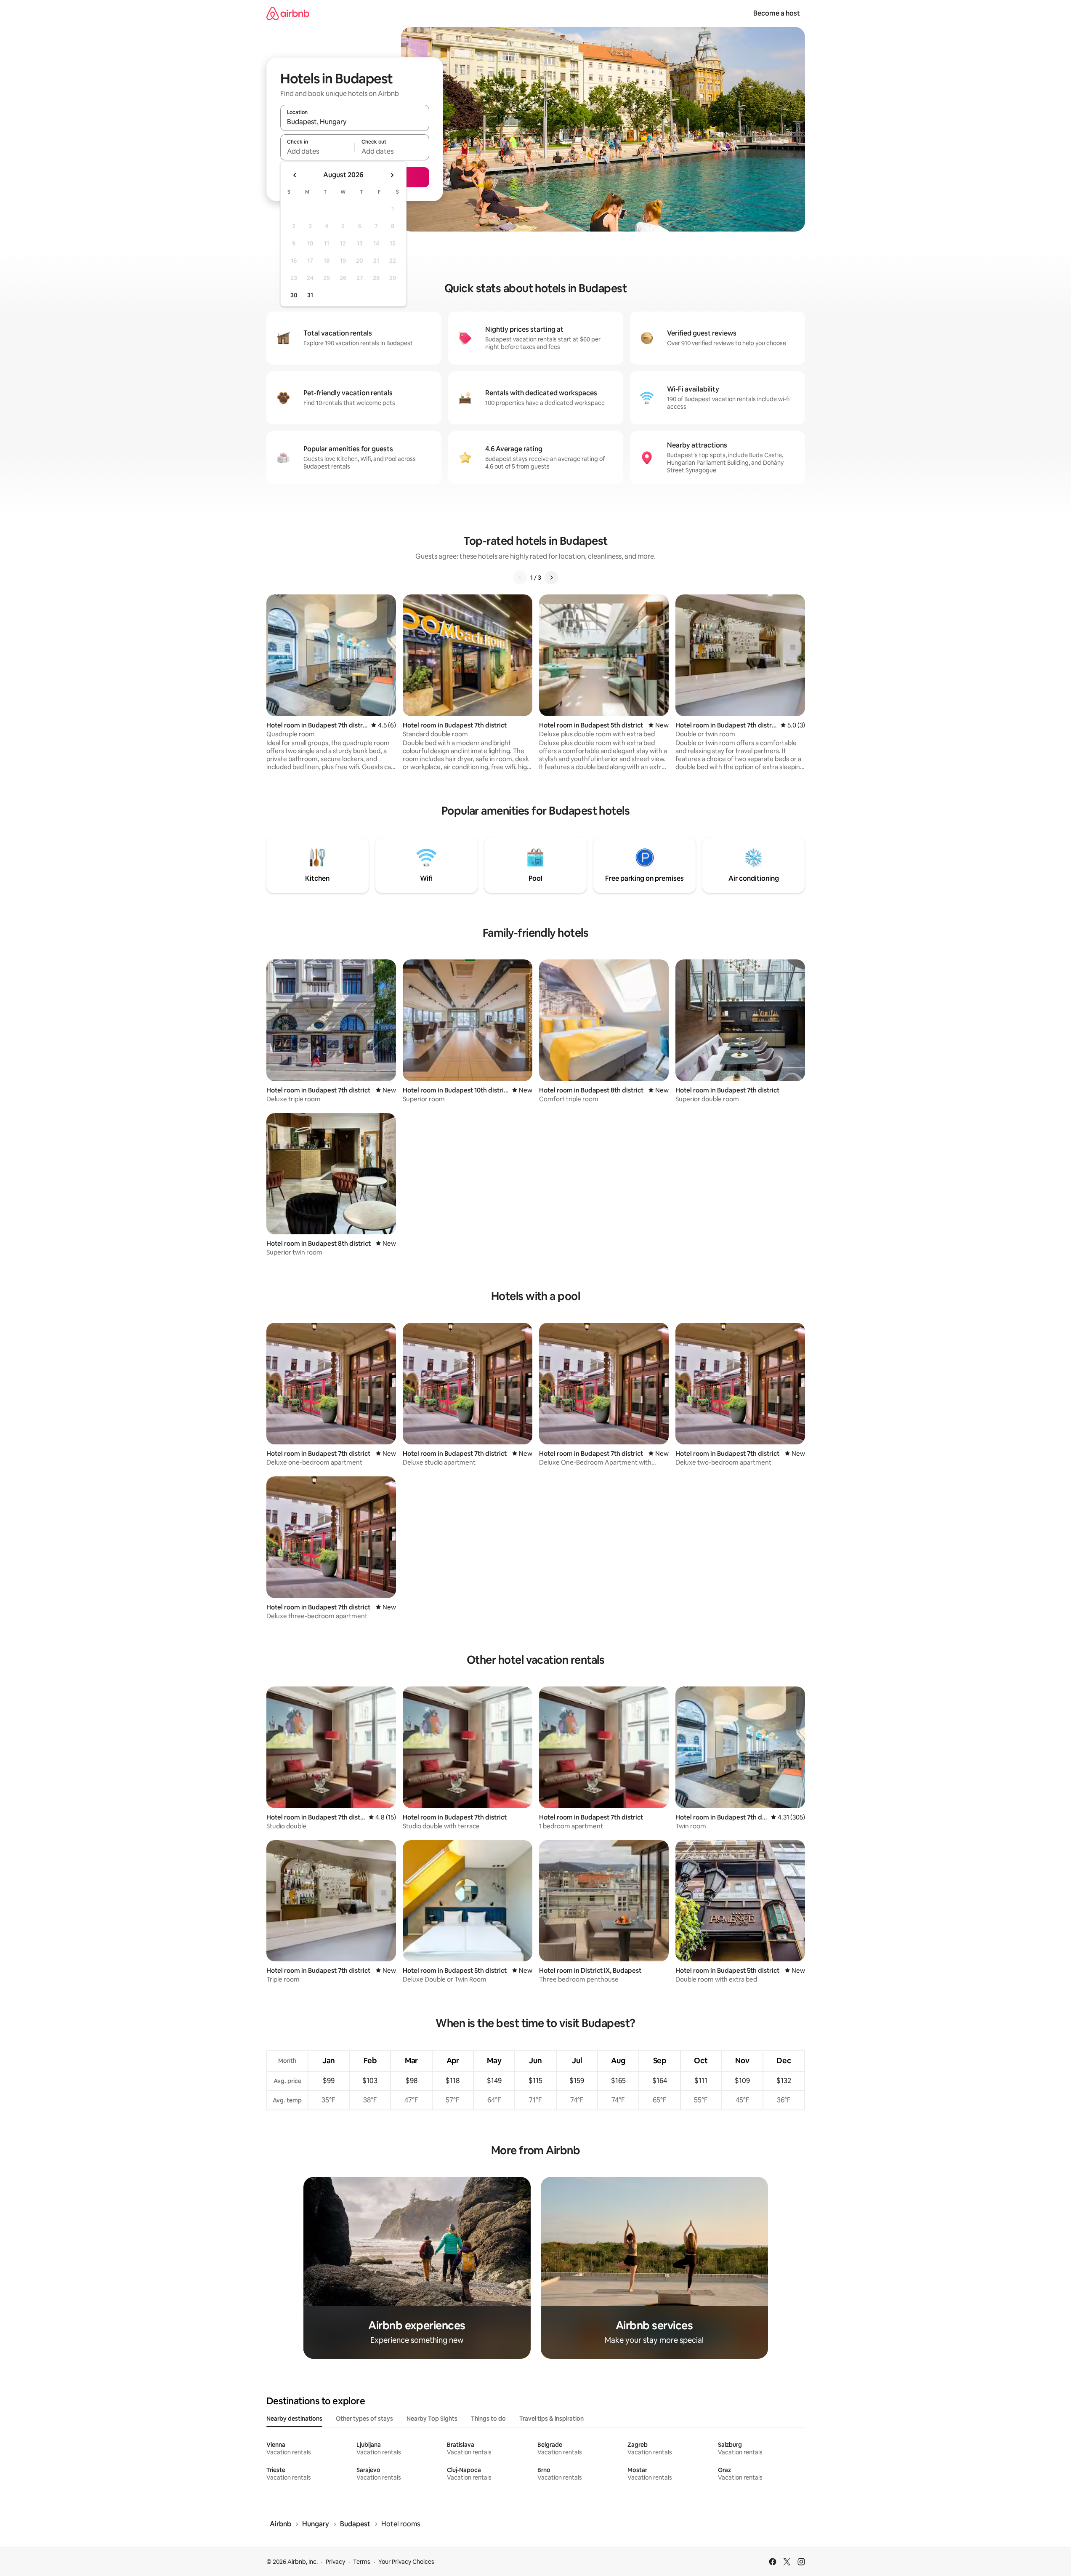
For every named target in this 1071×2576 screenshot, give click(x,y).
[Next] (551, 578)
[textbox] (318, 151)
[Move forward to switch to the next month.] (392, 175)
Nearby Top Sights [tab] (432, 2419)
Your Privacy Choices (406, 2562)
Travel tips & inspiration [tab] (551, 2419)
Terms (362, 2562)
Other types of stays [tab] (364, 2419)
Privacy (335, 2562)
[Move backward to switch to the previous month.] (295, 175)
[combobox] (355, 122)
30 (294, 295)
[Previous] (520, 578)
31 (310, 295)
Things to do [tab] (488, 2419)
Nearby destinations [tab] (294, 2419)
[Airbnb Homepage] (288, 13)
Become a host (777, 13)
